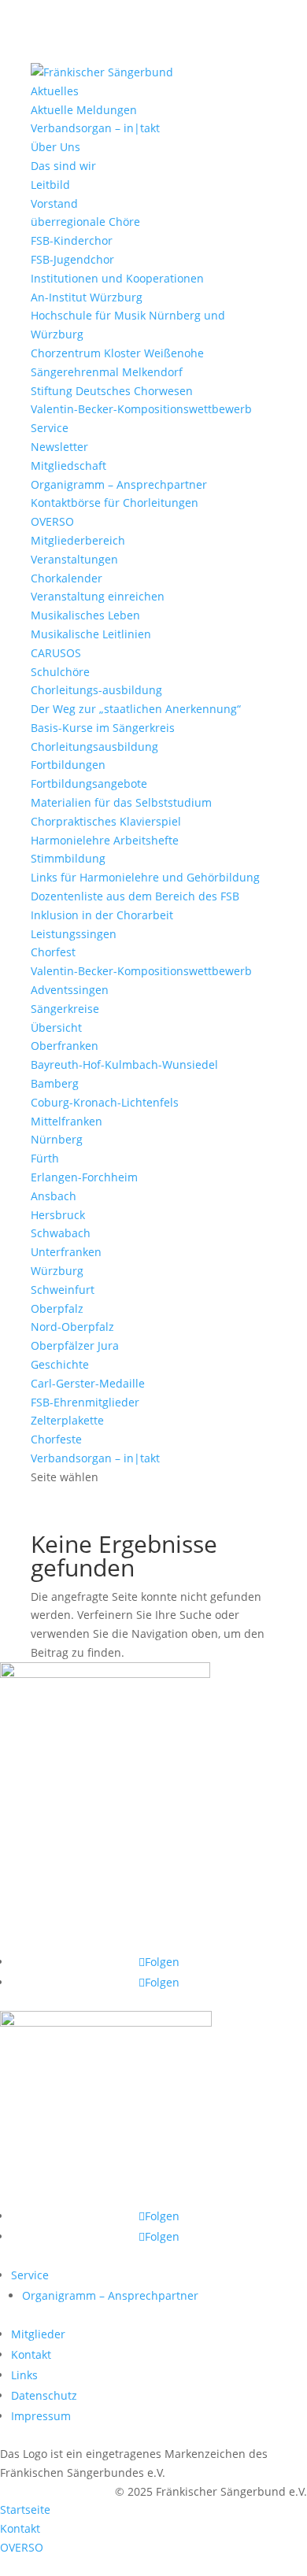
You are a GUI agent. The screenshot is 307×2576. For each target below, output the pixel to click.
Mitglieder (38, 2334)
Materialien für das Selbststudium (121, 802)
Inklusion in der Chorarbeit (102, 915)
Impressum (41, 2416)
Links (24, 2375)
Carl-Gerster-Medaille (88, 1383)
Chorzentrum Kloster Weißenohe (117, 353)
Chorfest (53, 952)
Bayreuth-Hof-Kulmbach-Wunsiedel (124, 1064)
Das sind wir (63, 166)
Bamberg (55, 1083)
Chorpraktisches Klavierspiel (106, 821)
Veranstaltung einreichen (98, 596)
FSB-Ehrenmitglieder (85, 1402)
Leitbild (50, 185)
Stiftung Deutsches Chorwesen (112, 391)
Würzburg (57, 1271)
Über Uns (55, 147)
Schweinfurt (63, 1290)
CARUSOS (56, 653)
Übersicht (56, 1027)
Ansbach (54, 1196)
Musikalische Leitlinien (91, 634)
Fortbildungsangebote (89, 784)
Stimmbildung (68, 858)
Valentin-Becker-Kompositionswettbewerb (141, 409)
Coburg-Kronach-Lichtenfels (105, 1102)
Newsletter (59, 447)
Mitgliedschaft (68, 466)
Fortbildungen (68, 765)
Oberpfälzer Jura (75, 1345)
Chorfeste (56, 1439)
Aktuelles (55, 91)
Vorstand (54, 203)
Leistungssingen (74, 934)
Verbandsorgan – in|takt (95, 128)
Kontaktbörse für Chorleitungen (115, 503)
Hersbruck (58, 1215)
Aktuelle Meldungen (84, 110)
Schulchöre (60, 672)
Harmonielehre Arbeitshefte (105, 840)
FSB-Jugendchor (72, 259)
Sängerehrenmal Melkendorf (107, 372)
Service (50, 428)
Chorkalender (67, 578)
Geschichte (60, 1364)
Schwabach (61, 1233)
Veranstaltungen (74, 559)
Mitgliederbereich (78, 540)
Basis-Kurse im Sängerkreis (103, 728)
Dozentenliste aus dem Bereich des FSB (135, 896)
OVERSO (52, 521)
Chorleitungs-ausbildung (96, 690)
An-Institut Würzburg (87, 297)
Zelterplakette (67, 1420)
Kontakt (31, 2354)
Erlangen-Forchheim (84, 1177)
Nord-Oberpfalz (72, 1327)
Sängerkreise (65, 1009)
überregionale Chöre (85, 222)
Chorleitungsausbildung (94, 747)
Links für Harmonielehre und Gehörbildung (145, 877)
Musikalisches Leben (85, 615)
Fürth (45, 1158)
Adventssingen (70, 990)
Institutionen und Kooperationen (117, 278)
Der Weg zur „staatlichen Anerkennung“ (136, 709)
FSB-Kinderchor (72, 240)
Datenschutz (44, 2395)
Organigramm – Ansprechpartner (119, 484)
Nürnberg (57, 1139)
